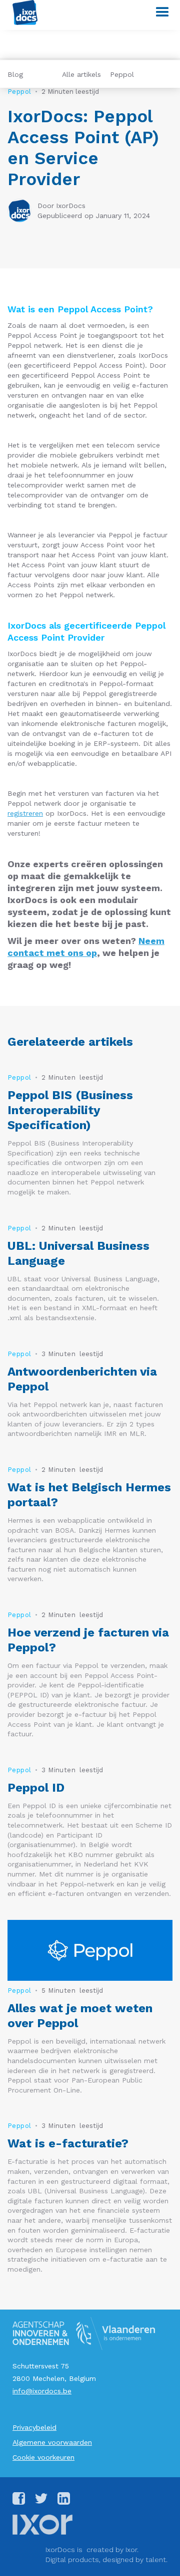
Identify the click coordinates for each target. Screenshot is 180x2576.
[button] (157, 12)
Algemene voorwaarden (52, 2442)
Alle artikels (81, 74)
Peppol (122, 74)
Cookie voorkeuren (43, 2457)
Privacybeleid (34, 2427)
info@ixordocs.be (42, 2391)
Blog (15, 74)
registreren (25, 813)
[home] (22, 12)
